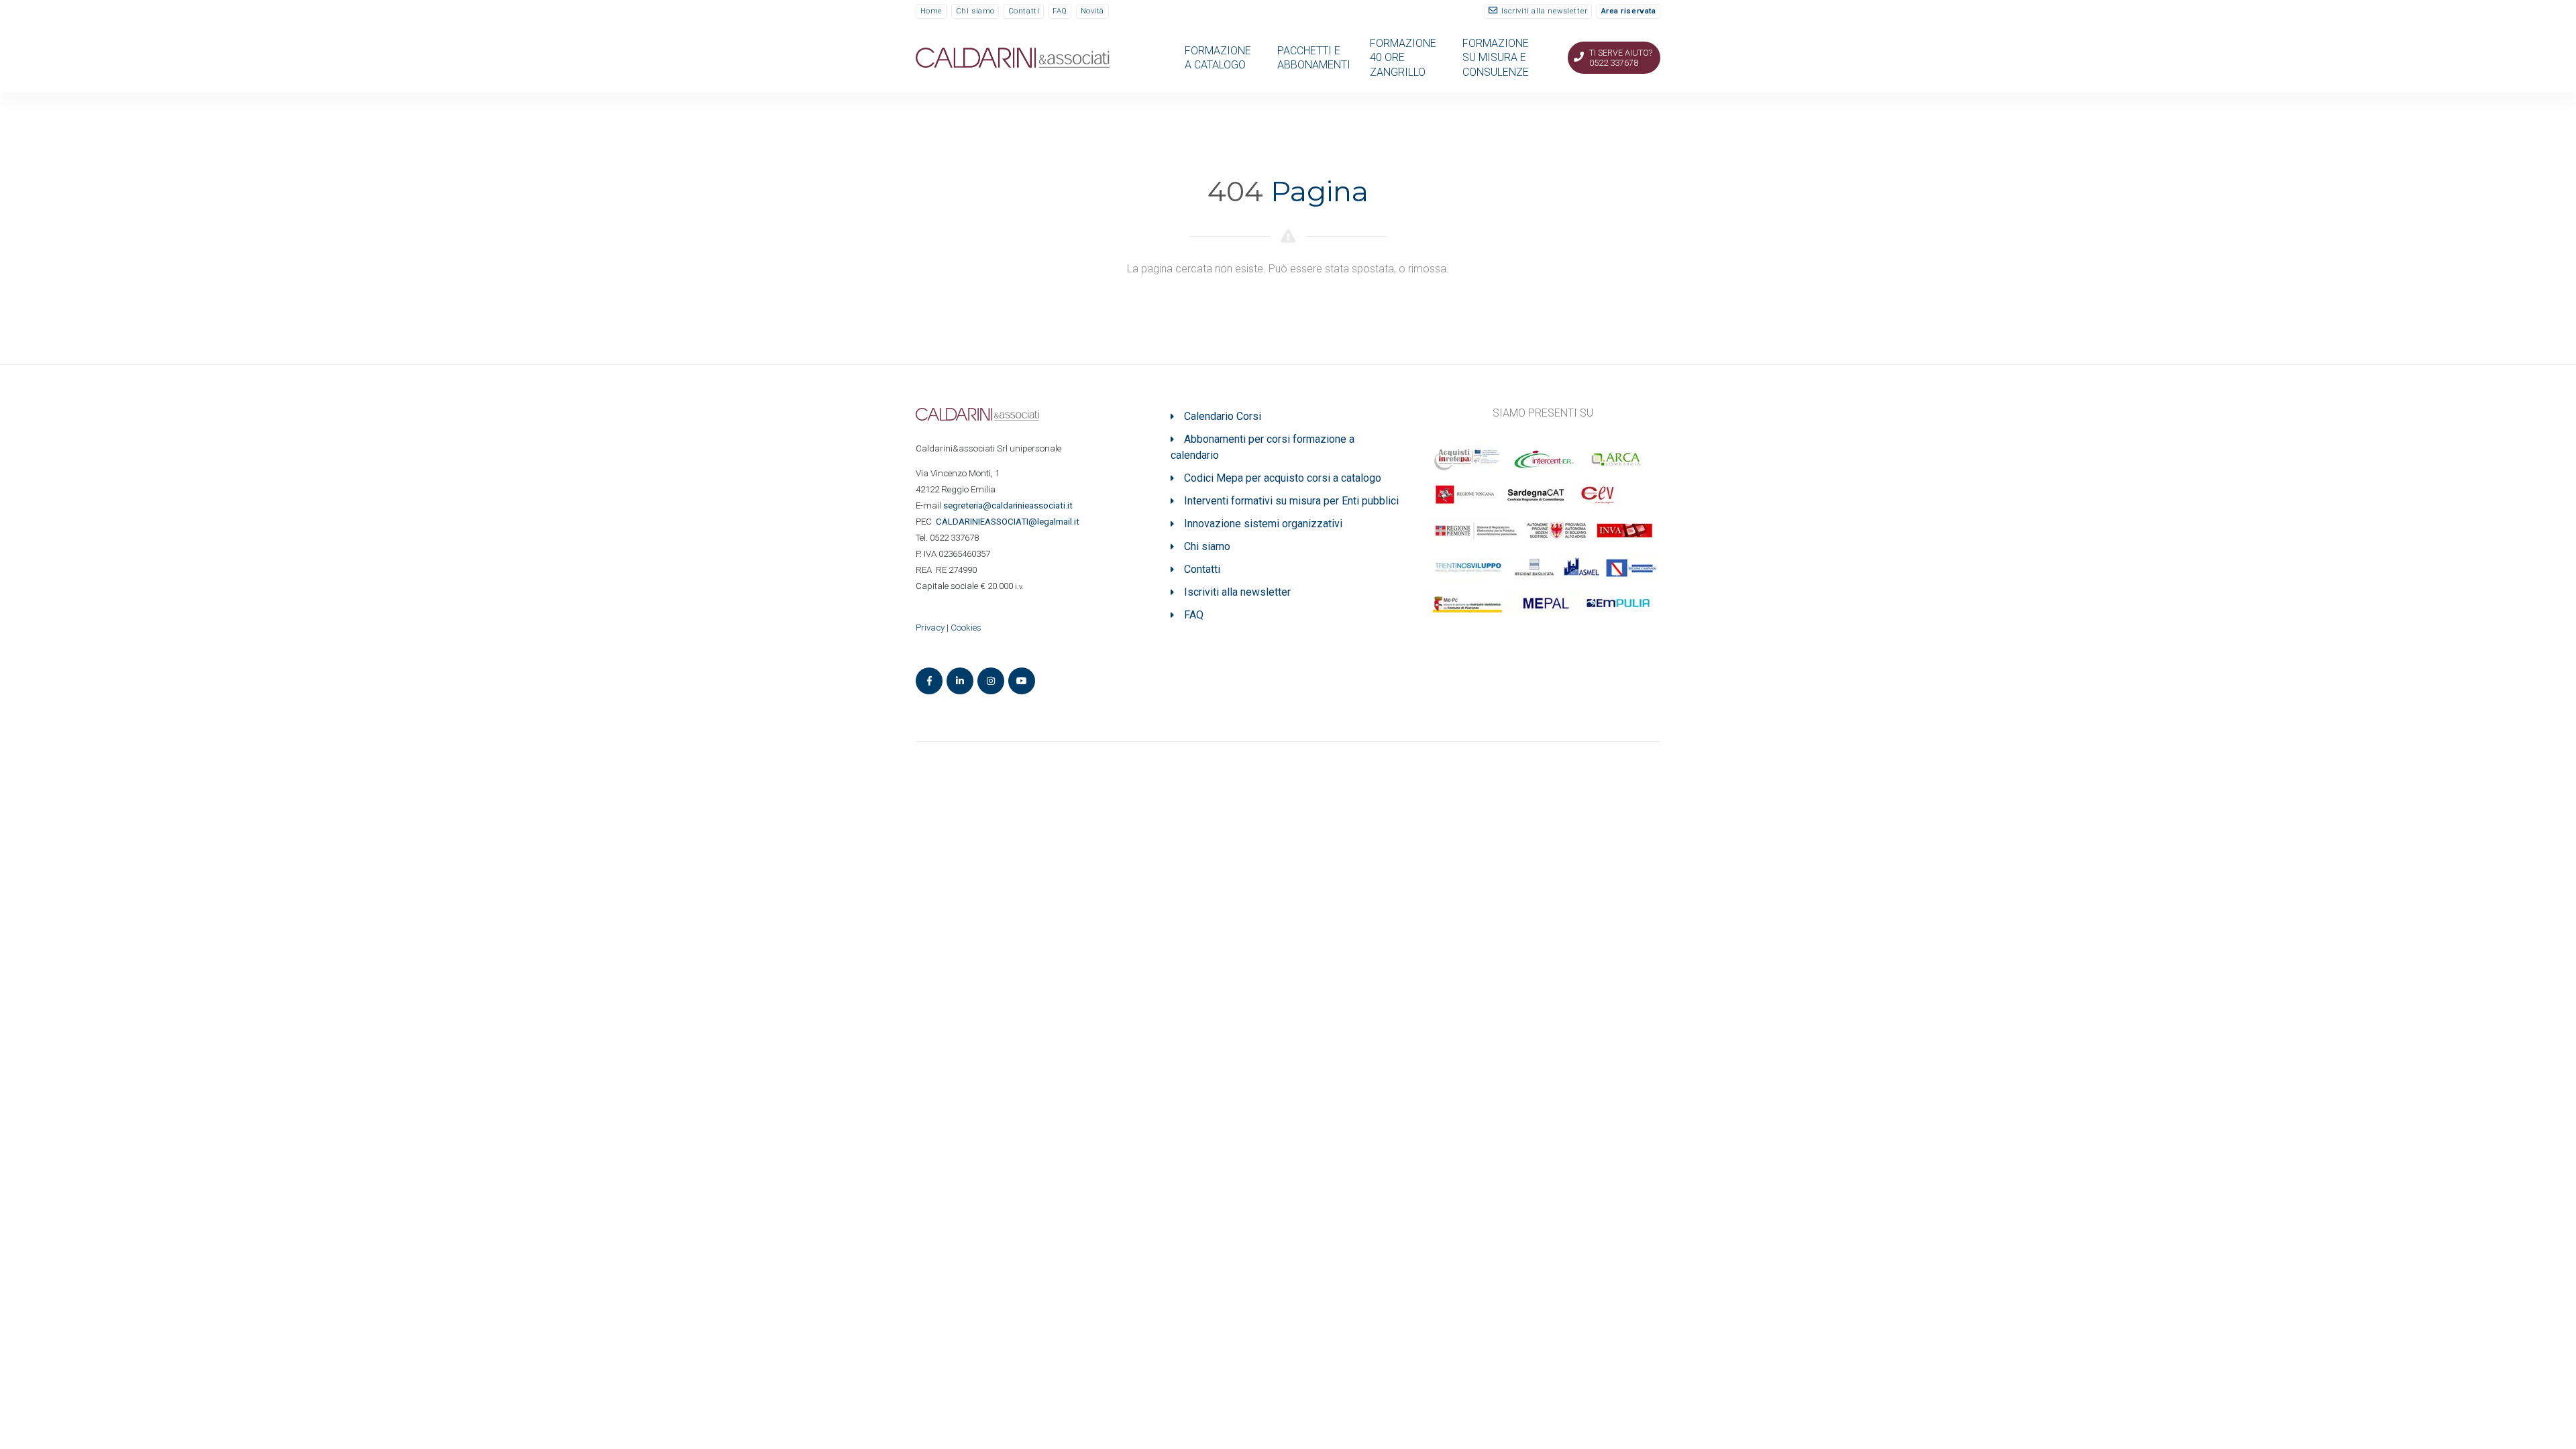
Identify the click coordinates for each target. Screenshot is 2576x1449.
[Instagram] (991, 681)
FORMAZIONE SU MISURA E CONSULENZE (1496, 58)
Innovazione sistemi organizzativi (1263, 524)
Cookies (966, 628)
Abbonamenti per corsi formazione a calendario (1263, 447)
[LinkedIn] (960, 681)
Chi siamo (975, 11)
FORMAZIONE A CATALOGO (1218, 58)
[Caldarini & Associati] (1013, 57)
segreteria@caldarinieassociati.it (1009, 505)
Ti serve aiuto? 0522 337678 (1621, 58)
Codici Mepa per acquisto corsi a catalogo (1283, 478)
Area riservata (1629, 11)
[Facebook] (929, 681)
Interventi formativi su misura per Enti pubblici (1291, 501)
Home (931, 11)
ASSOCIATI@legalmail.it (1010, 522)
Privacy (930, 628)
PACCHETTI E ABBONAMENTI (1314, 58)
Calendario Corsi (1223, 416)
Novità (1092, 11)
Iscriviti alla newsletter (1545, 11)
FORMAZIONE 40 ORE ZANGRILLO (1403, 58)
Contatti (1024, 11)
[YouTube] (1022, 681)
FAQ (1060, 11)
